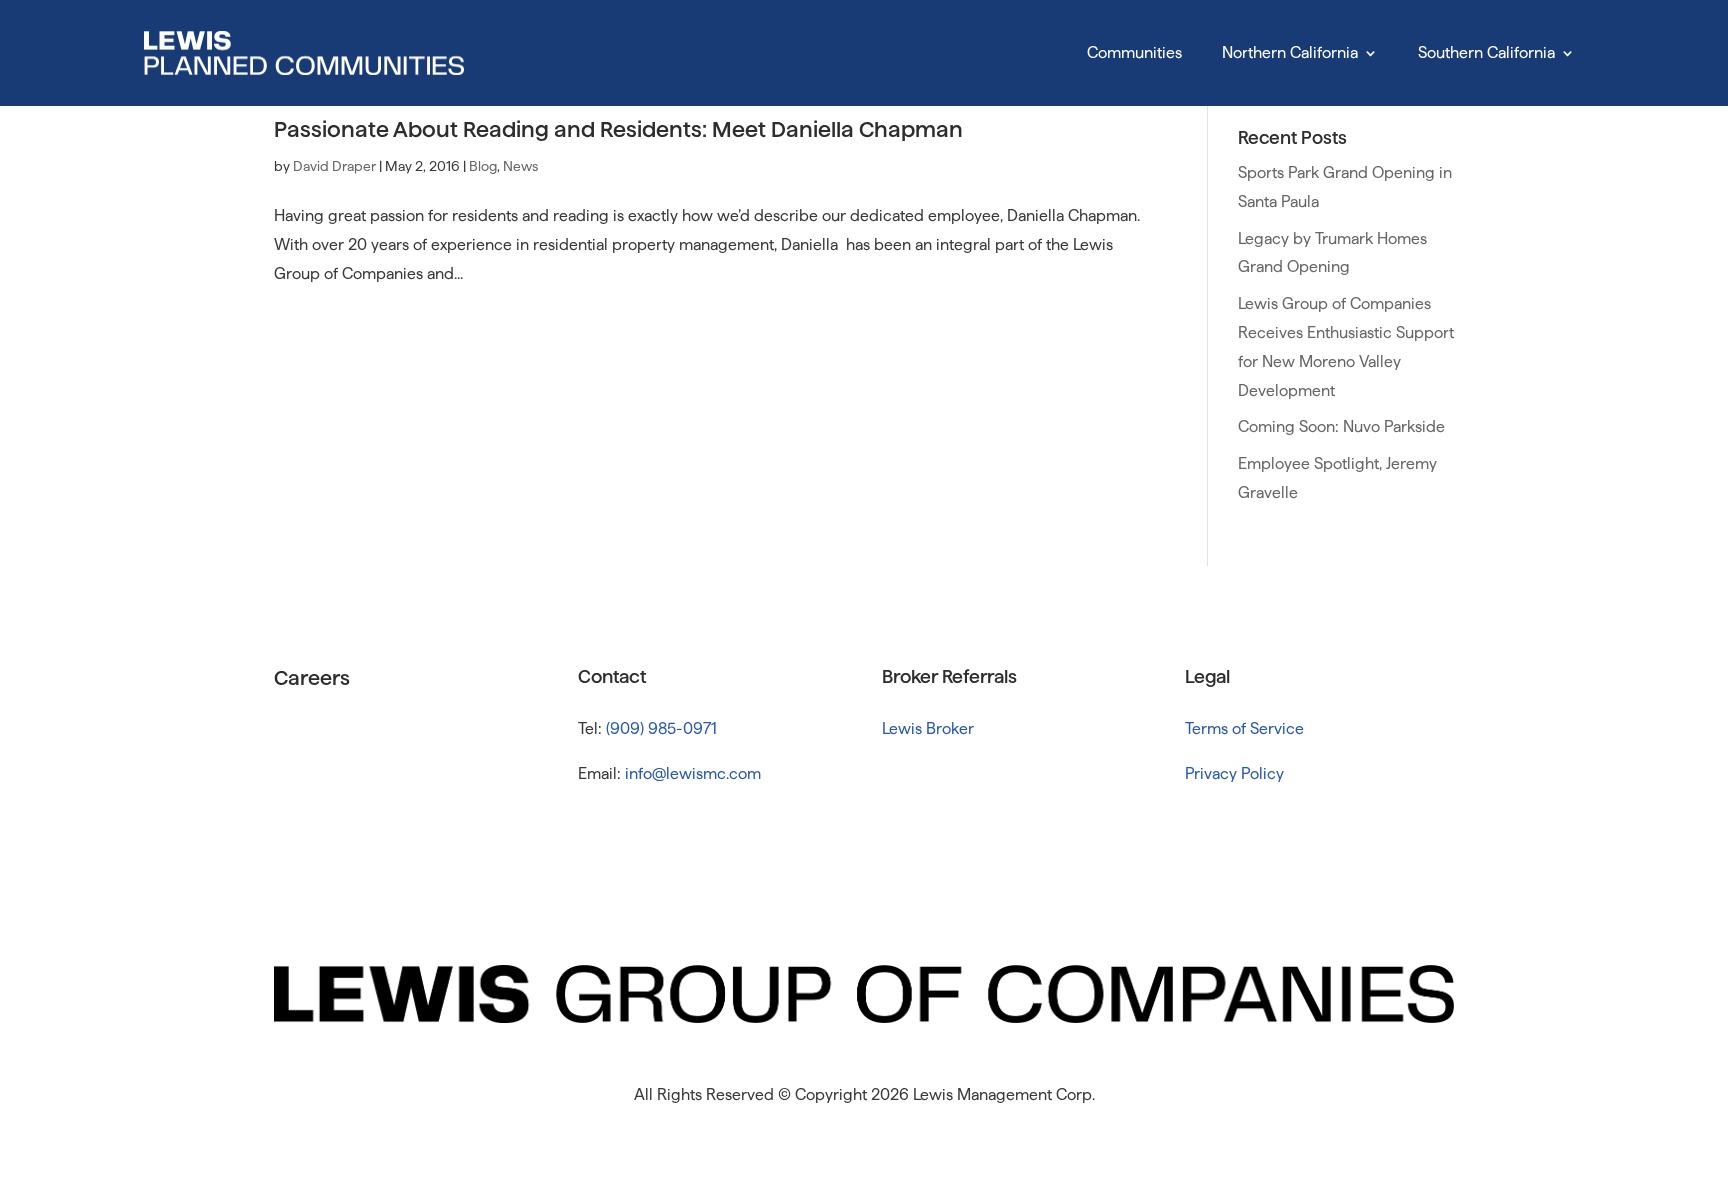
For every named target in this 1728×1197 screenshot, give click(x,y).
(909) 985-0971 (661, 728)
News (520, 166)
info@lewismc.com (693, 773)
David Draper (334, 166)
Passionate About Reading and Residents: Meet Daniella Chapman (618, 129)
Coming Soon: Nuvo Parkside (1341, 426)
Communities (1134, 52)
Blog (483, 166)
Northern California (1290, 52)
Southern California (1486, 52)
